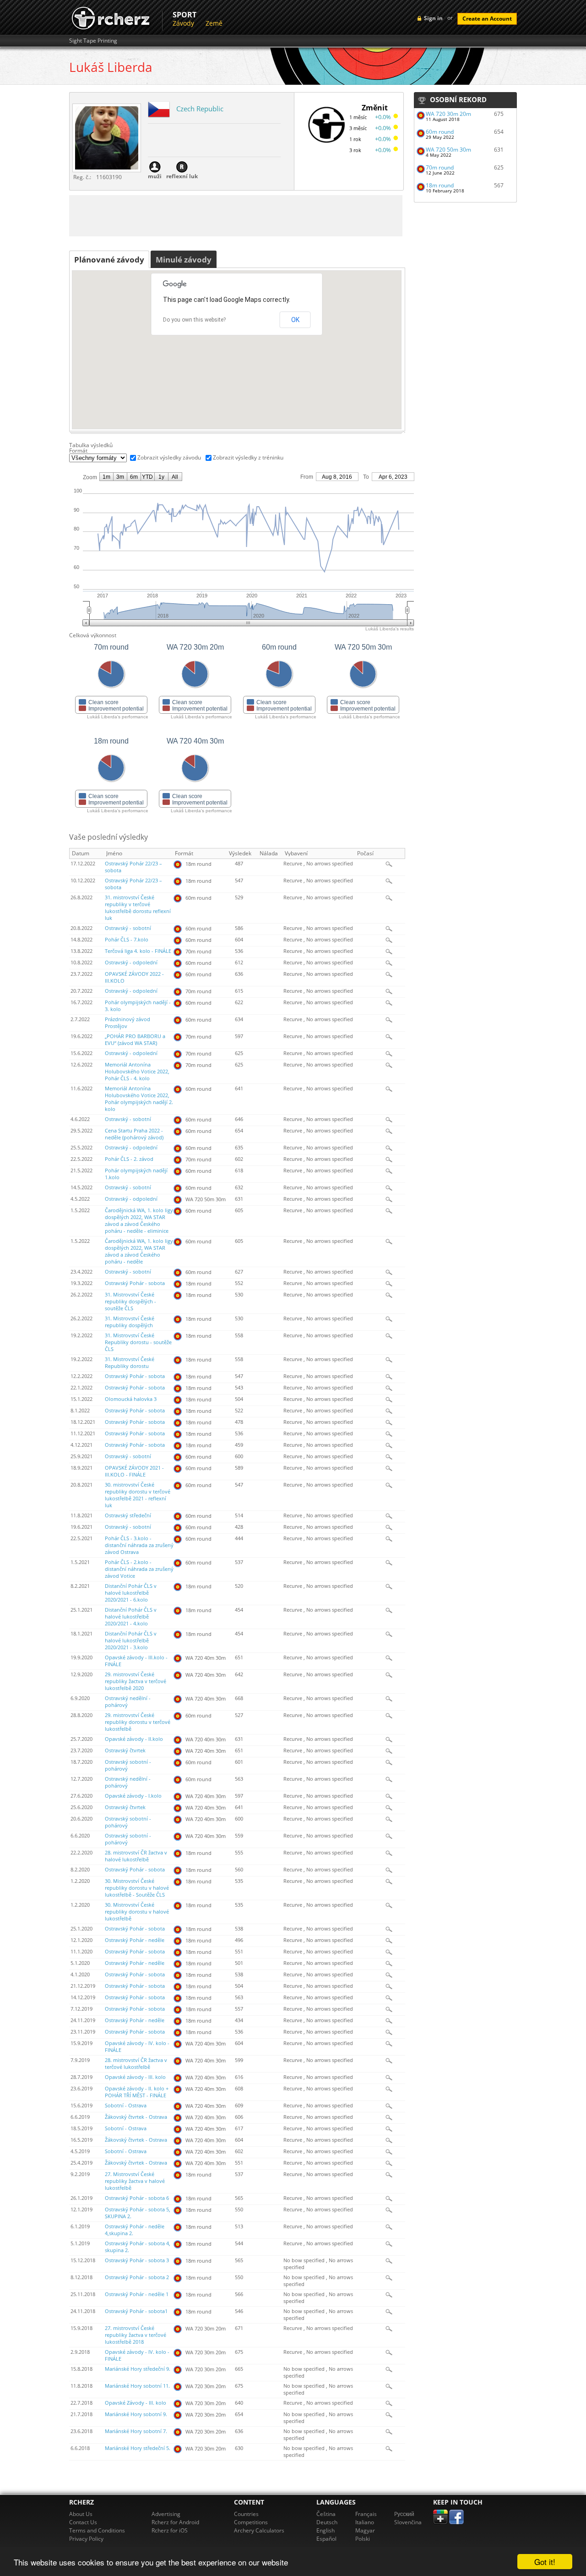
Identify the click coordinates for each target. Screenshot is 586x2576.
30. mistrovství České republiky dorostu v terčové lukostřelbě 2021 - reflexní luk (138, 1495)
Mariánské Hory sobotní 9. (136, 2414)
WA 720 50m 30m (448, 150)
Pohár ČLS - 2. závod (129, 1159)
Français (366, 2514)
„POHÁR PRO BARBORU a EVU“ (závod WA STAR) (135, 1040)
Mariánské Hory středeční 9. (138, 2369)
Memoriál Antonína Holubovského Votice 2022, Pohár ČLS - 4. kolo (137, 1072)
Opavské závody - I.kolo (133, 1796)
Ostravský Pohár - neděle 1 (137, 2294)
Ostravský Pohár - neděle (135, 1940)
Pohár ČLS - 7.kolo (127, 940)
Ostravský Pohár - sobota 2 (137, 2277)
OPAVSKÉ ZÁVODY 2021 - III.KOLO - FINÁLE (134, 1471)
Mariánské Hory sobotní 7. (136, 2431)
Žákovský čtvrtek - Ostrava (136, 2117)
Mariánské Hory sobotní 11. (137, 2386)
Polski (363, 2539)
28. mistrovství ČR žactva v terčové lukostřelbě (136, 2064)
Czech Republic (200, 109)
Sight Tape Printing (93, 41)
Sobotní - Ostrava (126, 2106)
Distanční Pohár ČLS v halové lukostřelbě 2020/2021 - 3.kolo (131, 1641)
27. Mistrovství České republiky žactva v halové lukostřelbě (135, 2181)
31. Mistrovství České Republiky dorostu (130, 1363)
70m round (440, 167)
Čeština (326, 2514)
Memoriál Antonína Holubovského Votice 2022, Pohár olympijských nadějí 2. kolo (139, 1099)
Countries (246, 2514)
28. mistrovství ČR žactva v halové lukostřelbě (136, 1856)
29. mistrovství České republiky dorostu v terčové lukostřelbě (138, 1722)
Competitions (251, 2522)
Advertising (166, 2514)
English (326, 2530)
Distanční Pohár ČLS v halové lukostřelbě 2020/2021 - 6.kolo (131, 1593)
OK (295, 320)
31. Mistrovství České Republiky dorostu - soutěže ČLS (138, 1342)
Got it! (545, 2562)
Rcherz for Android (175, 2522)
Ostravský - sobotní (128, 928)
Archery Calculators (259, 2530)
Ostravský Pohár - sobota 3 (137, 2260)
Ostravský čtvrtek (125, 1750)
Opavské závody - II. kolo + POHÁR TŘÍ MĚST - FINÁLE (137, 2092)
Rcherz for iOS (170, 2530)
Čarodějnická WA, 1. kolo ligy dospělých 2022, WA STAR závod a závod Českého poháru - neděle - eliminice (139, 1221)
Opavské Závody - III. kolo (136, 2403)
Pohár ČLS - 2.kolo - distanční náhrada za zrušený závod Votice (139, 1569)
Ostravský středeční (128, 1515)
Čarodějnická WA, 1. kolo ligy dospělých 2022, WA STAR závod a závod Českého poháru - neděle (139, 1251)
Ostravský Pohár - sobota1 (136, 2311)
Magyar (365, 2530)
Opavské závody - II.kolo (134, 1739)
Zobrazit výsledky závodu (169, 457)
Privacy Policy (86, 2539)
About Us (81, 2514)
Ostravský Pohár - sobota (135, 1283)
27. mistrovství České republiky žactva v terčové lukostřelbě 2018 (136, 2335)
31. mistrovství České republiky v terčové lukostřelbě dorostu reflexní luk (138, 908)
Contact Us (83, 2522)
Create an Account (487, 19)
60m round (440, 132)
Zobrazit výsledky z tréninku (248, 457)
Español (326, 2539)
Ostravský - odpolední (131, 963)
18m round (440, 185)
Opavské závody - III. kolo (135, 2077)
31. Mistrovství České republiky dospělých (130, 1322)
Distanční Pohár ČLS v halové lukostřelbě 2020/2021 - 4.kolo (131, 1617)
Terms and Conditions (97, 2530)
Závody (183, 23)
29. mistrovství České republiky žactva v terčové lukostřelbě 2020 (136, 1681)
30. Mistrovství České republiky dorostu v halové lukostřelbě (137, 1912)
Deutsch (327, 2522)
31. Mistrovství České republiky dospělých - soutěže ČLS (130, 1302)
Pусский (404, 2514)
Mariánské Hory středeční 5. (138, 2448)
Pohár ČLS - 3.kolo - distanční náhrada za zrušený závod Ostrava (139, 1545)
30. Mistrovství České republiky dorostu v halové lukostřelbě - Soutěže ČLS (137, 1888)
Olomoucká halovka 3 (131, 1399)
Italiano (365, 2522)
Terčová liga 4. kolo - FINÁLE (138, 951)
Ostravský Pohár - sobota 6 (137, 2198)
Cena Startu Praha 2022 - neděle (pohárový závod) (134, 1134)
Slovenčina (408, 2522)
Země (214, 23)
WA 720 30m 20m (448, 114)
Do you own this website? (194, 320)
